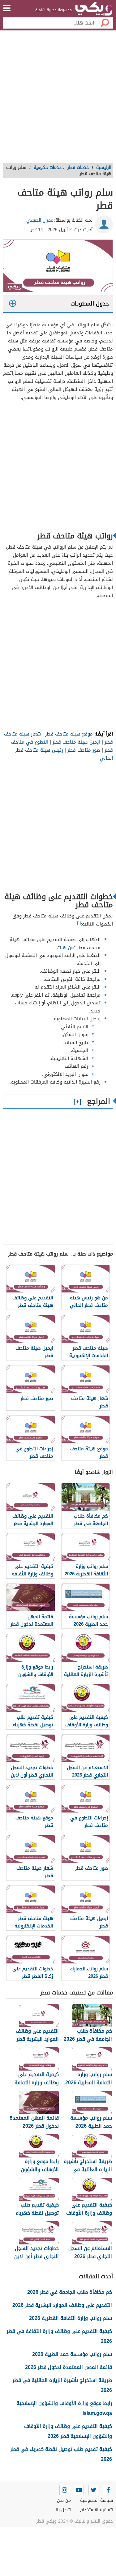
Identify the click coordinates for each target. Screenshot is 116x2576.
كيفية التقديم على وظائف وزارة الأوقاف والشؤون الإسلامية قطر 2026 (68, 2431)
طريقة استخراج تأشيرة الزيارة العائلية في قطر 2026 (62, 2385)
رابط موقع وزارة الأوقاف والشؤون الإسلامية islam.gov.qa (64, 2408)
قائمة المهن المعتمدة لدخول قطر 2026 (69, 2367)
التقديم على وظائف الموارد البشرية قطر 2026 (62, 2305)
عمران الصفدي (40, 220)
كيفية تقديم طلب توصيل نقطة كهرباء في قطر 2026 (61, 2454)
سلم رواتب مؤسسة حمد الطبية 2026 (72, 2354)
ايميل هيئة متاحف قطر (76, 742)
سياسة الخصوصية (97, 2500)
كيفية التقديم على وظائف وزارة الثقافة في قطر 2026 (59, 2336)
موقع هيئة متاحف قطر (69, 734)
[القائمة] (7, 8)
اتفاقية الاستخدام (97, 2510)
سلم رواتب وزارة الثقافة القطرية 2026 (71, 2318)
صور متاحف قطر (84, 750)
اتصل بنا (63, 2510)
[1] (79, 923)
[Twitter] (93, 2490)
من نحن (64, 2500)
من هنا (67, 948)
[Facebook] (108, 2490)
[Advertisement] (58, 99)
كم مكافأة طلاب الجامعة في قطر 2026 (70, 2292)
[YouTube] (79, 2490)
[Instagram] (64, 2490)
